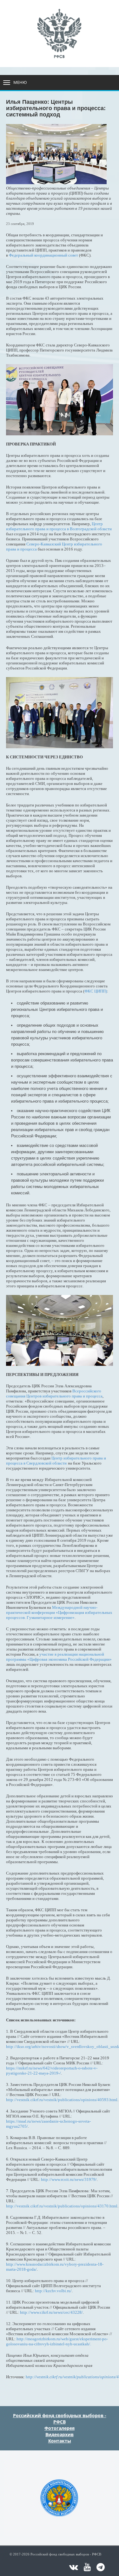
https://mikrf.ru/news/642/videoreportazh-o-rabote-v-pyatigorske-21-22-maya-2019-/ (52, 2071)
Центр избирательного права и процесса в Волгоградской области (59, 526)
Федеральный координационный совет (43, 255)
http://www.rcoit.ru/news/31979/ (69, 2179)
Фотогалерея (60, 2428)
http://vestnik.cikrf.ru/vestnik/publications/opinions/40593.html (62, 2100)
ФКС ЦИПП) (96, 991)
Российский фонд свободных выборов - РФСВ (60, 2419)
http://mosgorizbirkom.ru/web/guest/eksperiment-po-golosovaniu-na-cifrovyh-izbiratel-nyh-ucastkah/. (57, 2341)
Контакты (60, 2441)
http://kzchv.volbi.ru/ (53, 2291)
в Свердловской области (45, 1463)
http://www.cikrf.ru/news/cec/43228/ (51, 2312)
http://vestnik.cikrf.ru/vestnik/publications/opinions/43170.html (62, 2206)
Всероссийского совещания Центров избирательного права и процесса (54, 1394)
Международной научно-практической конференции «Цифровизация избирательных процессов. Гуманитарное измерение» (59, 1612)
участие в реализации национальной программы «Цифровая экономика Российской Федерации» (59, 1657)
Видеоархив (60, 2434)
